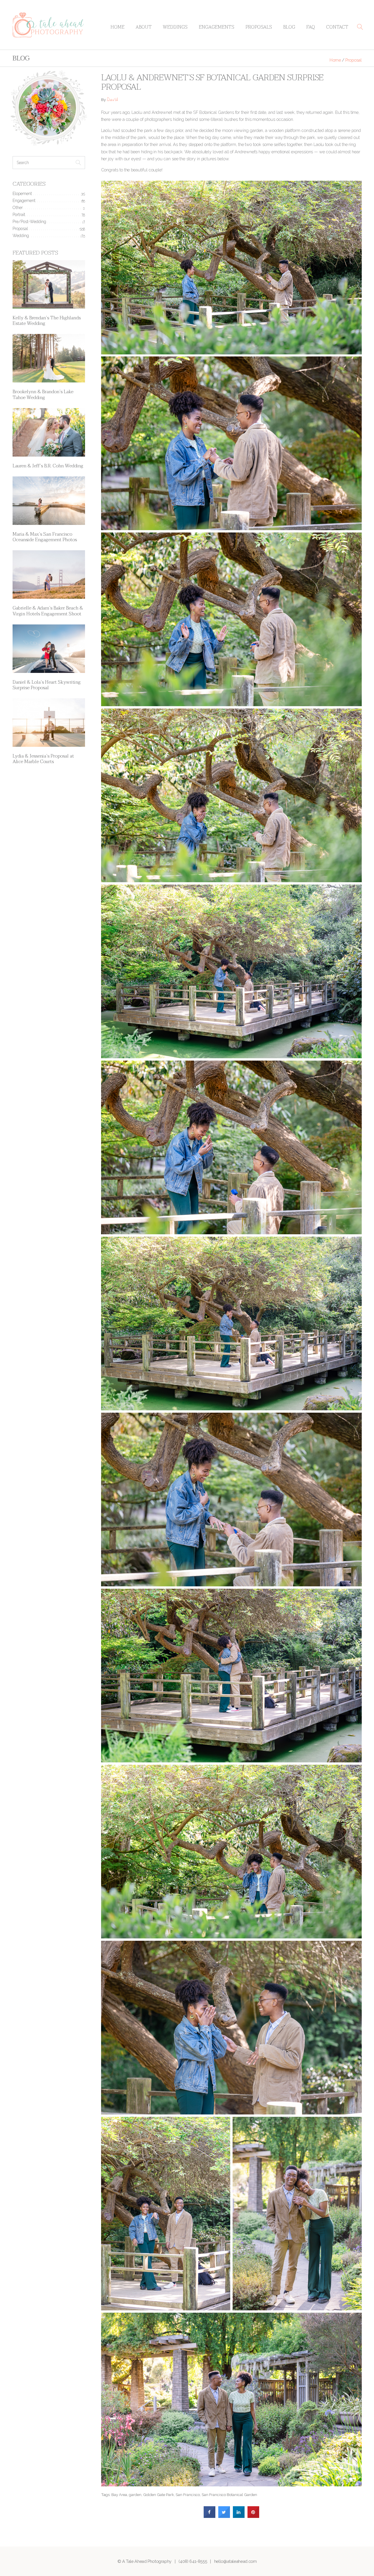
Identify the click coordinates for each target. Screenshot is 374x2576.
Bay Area (119, 2495)
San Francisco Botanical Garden (229, 2495)
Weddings (175, 27)
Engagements (217, 27)
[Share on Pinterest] (253, 2516)
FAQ (311, 27)
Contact (337, 27)
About (144, 27)
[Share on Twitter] (224, 2516)
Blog (289, 27)
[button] (360, 27)
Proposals (259, 27)
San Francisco (188, 2495)
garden (135, 2495)
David (112, 100)
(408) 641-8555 (193, 2561)
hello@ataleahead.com (236, 2561)
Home (117, 27)
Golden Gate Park (159, 2495)
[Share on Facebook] (209, 2516)
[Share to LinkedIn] (239, 2516)
